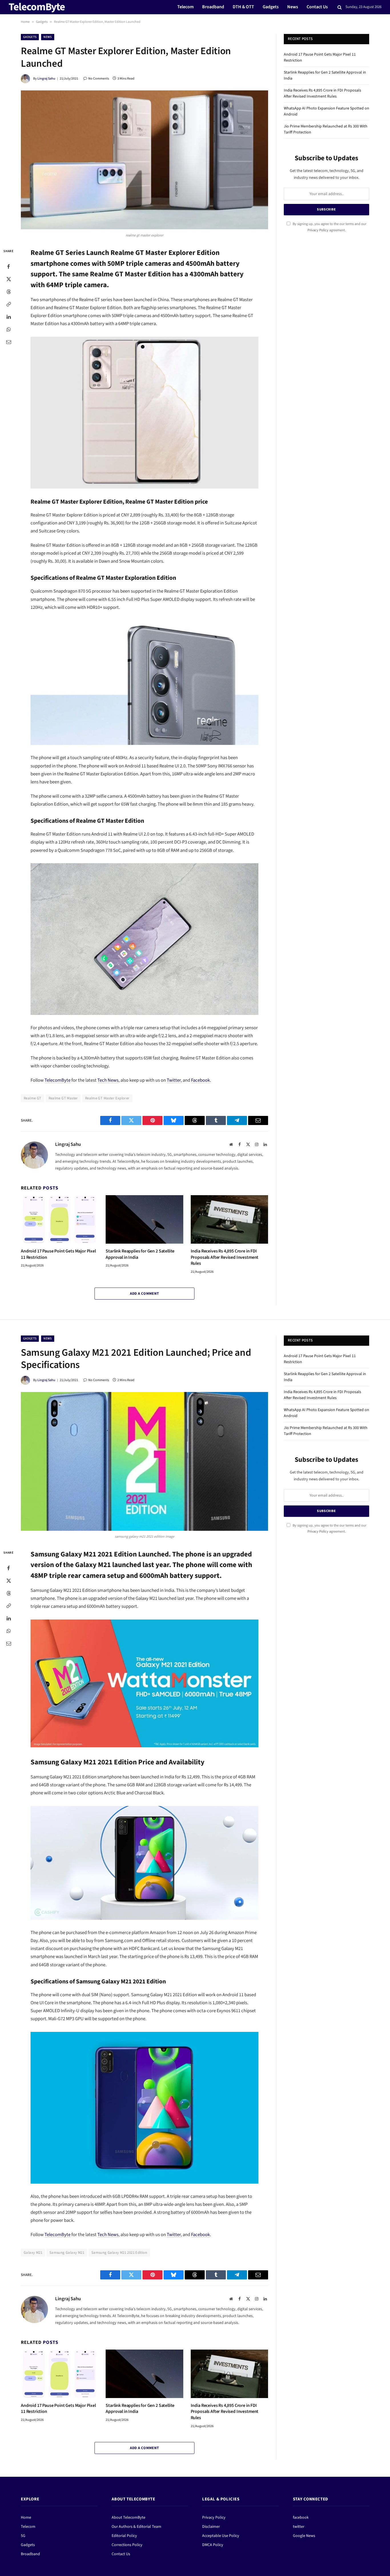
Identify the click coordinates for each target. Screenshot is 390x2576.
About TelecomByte (128, 2518)
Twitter (174, 1080)
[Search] (340, 7)
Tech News (108, 1080)
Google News (304, 2536)
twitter (299, 2527)
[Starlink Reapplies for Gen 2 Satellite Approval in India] (144, 1219)
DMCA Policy (213, 2545)
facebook (301, 2518)
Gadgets (271, 7)
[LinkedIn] (9, 317)
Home (25, 22)
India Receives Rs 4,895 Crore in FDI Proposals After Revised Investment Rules (225, 1257)
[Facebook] (9, 267)
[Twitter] (9, 279)
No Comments (99, 79)
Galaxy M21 (33, 2253)
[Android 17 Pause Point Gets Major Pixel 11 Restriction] (60, 1219)
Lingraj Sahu (46, 79)
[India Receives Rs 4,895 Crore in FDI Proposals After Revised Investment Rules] (229, 1219)
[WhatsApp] (9, 329)
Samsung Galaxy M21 (67, 2253)
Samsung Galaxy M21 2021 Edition (119, 2253)
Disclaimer (211, 2527)
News (293, 7)
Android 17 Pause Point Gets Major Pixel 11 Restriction (58, 1254)
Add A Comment (144, 1294)
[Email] (9, 342)
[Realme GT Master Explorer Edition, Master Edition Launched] (144, 160)
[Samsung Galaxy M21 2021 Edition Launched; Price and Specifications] (144, 1461)
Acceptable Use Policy (221, 2536)
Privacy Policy (318, 230)
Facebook (200, 1080)
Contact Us (317, 7)
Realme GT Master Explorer (107, 1098)
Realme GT (33, 1098)
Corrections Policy (127, 2545)
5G (23, 2536)
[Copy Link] (9, 304)
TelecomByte (58, 1080)
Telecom (185, 7)
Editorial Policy (124, 2536)
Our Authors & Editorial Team (136, 2527)
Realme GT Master (63, 1098)
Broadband (213, 7)
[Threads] (9, 292)
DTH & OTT (243, 7)
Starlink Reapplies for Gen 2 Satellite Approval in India (140, 1254)
